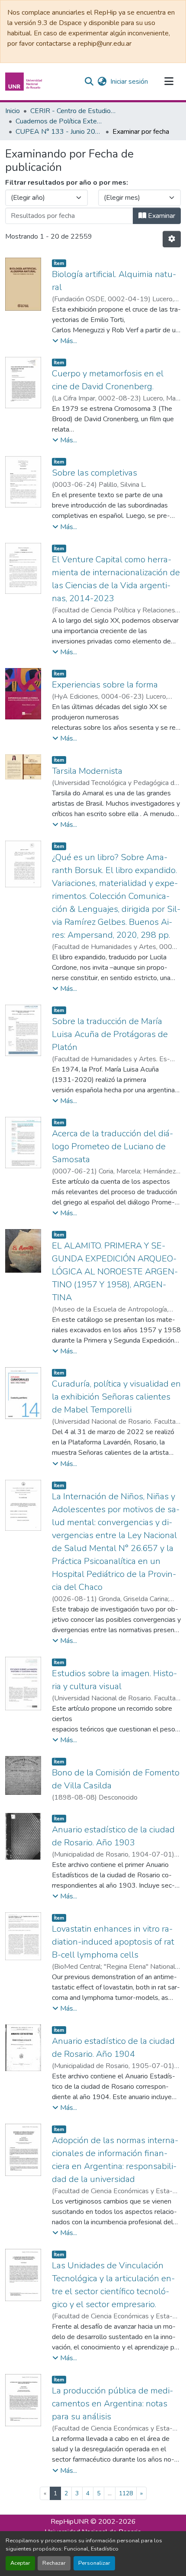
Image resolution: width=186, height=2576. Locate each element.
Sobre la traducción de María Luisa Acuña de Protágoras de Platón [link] (110, 1034)
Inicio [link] (13, 111)
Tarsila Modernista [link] (87, 771)
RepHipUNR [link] (70, 2522)
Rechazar (54, 2563)
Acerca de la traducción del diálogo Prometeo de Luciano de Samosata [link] (112, 1146)
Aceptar (20, 2563)
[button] (25, 82)
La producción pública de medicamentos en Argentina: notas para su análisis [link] (112, 2404)
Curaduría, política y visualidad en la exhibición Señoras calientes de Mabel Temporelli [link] (116, 1397)
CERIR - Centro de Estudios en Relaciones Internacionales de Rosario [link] (74, 111)
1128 (126, 2493)
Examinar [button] (161, 216)
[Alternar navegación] (169, 82)
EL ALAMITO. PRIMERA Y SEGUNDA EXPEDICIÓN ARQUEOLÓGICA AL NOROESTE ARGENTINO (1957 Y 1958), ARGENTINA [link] (115, 1272)
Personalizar (94, 2563)
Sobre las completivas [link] (95, 473)
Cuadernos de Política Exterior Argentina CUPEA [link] (59, 121)
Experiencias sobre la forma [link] (105, 685)
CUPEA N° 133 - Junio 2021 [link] (59, 132)
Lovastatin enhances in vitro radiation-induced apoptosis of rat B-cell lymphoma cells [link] (113, 1942)
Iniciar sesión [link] (129, 82)
